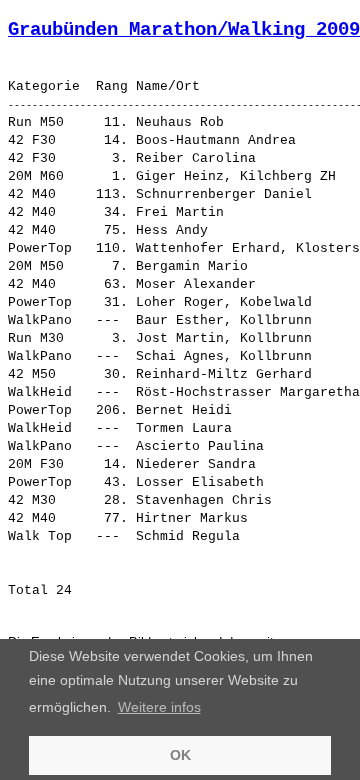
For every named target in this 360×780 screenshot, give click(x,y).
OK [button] (180, 755)
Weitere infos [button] (159, 707)
